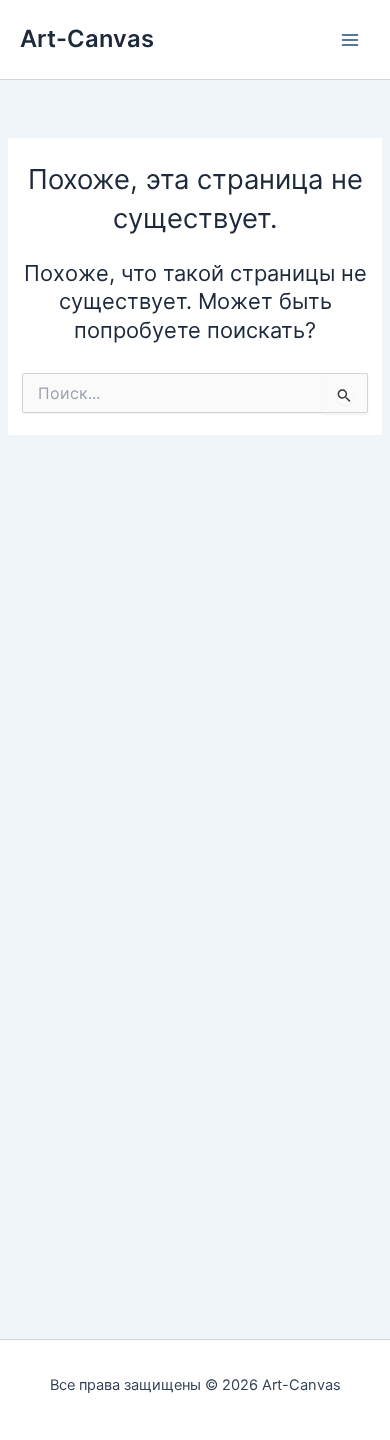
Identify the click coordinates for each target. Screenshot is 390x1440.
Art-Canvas (87, 38)
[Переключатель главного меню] (350, 39)
